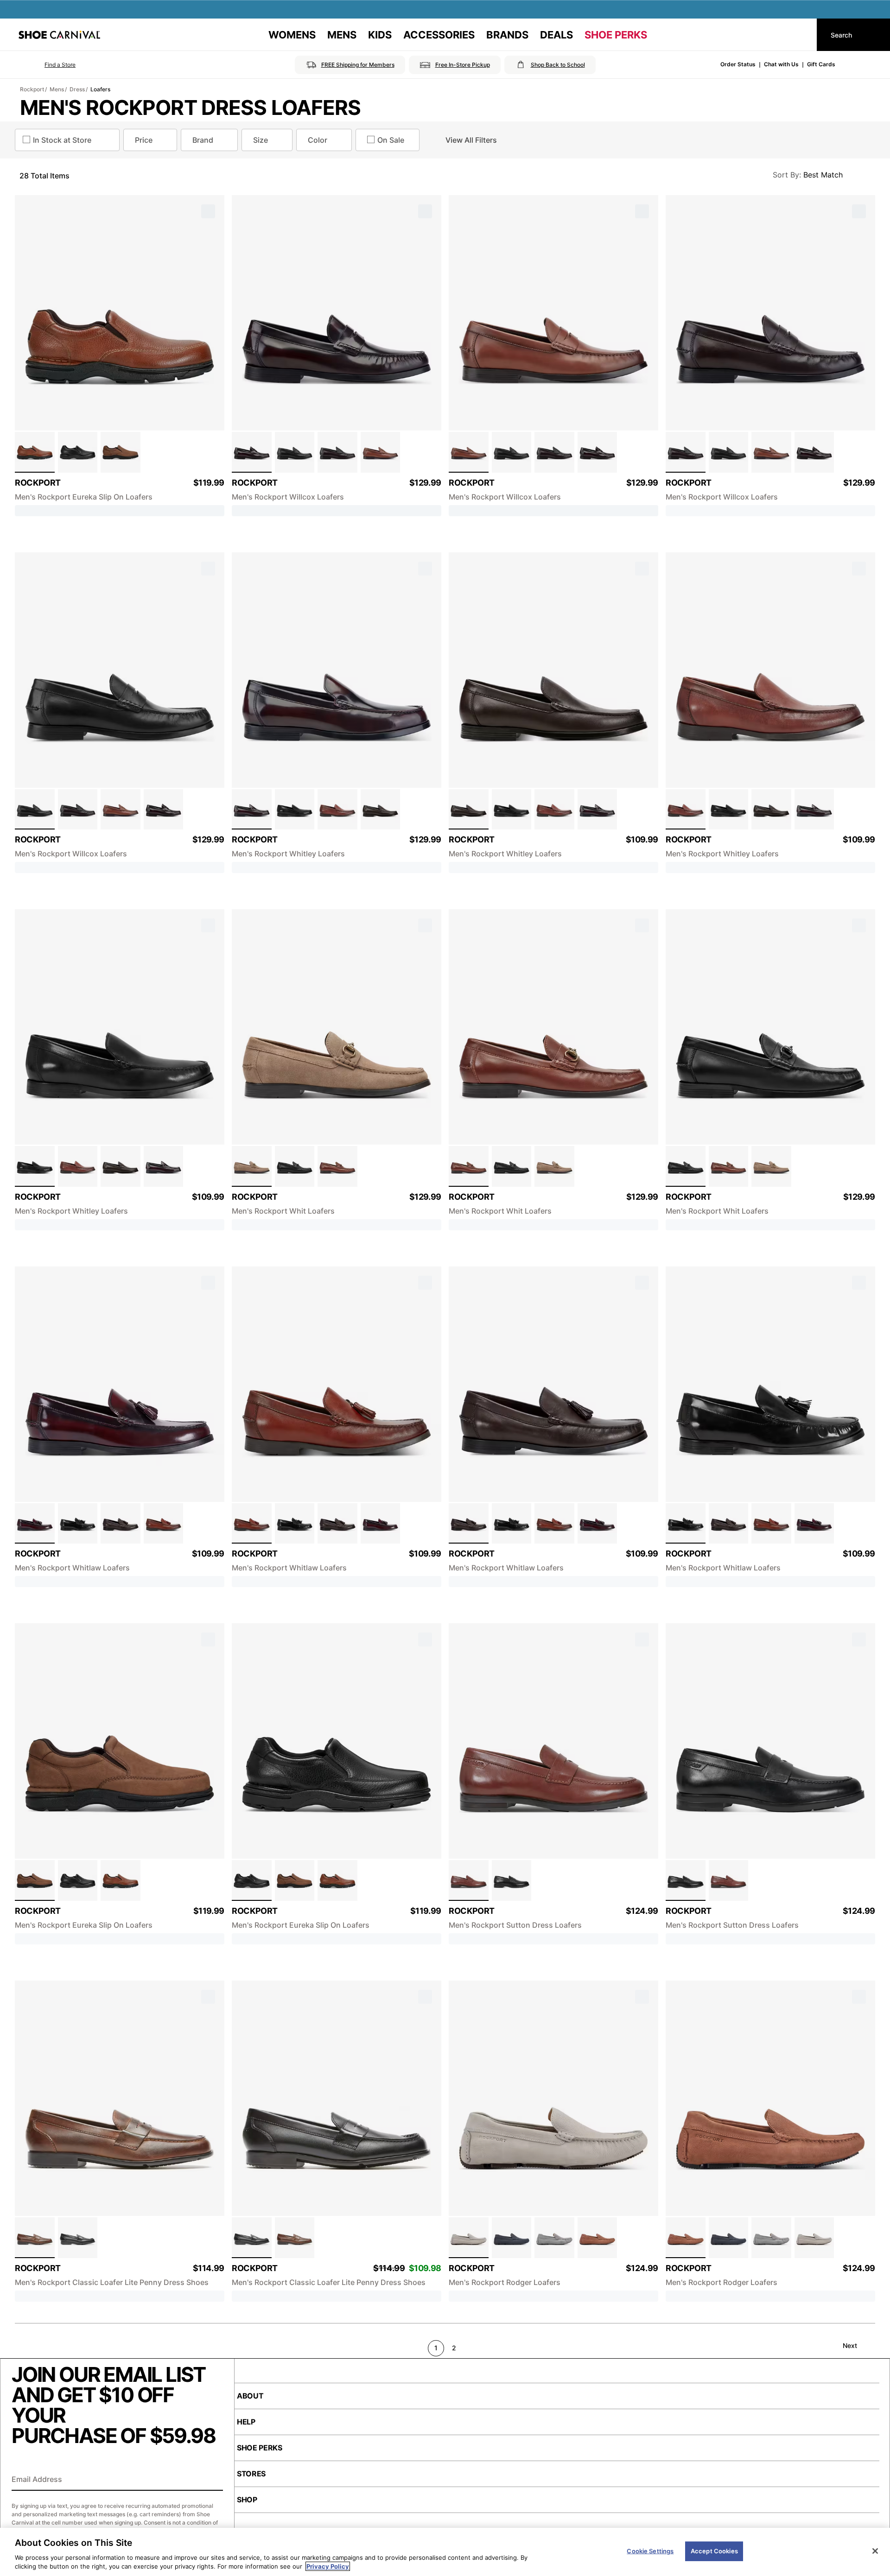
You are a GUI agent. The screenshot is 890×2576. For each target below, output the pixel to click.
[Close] (875, 2551)
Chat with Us (781, 64)
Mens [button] (342, 35)
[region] (445, 2552)
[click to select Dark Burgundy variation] (252, 452)
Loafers (100, 89)
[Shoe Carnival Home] (59, 35)
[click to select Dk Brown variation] (35, 2238)
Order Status (738, 64)
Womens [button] (292, 35)
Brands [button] (507, 35)
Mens (57, 89)
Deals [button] (556, 35)
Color (318, 140)
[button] (47, 65)
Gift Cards (821, 64)
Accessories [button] (439, 35)
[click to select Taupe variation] (252, 1166)
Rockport (32, 89)
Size (261, 140)
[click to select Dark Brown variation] (121, 452)
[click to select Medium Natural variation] (598, 2238)
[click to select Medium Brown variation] (35, 452)
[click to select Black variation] (78, 452)
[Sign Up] (213, 2480)
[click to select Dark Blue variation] (512, 2238)
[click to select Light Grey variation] (554, 2238)
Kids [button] (380, 35)
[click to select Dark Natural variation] (381, 452)
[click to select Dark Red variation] (35, 1524)
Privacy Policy (328, 2566)
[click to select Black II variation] (78, 2238)
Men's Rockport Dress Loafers (190, 108)
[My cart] (801, 35)
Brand (203, 140)
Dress (77, 89)
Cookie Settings (650, 2551)
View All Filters (471, 140)
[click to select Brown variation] (337, 1166)
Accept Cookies (714, 2551)
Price (144, 140)
